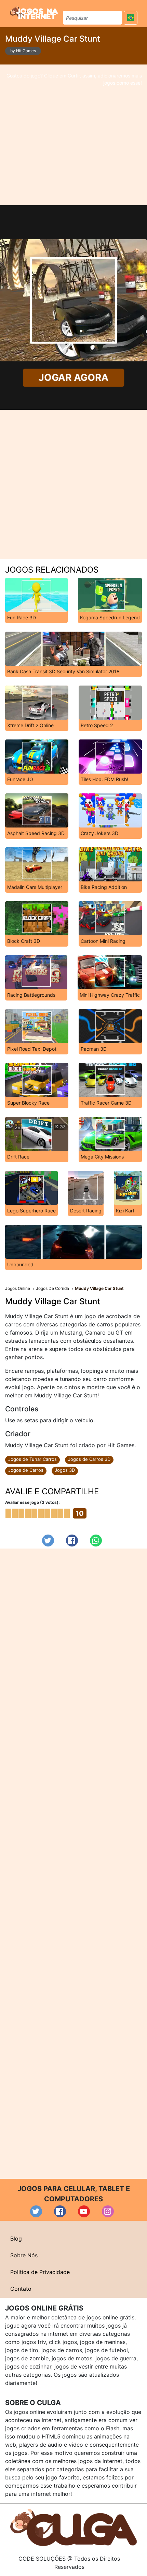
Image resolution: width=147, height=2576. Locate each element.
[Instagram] (108, 2211)
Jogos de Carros (26, 1470)
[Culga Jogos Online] (73, 2527)
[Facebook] (72, 1541)
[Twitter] (48, 1541)
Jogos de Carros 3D (89, 1459)
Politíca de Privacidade (40, 2272)
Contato (21, 2289)
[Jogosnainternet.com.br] (34, 13)
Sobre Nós (24, 2255)
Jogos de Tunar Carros (32, 1459)
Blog (16, 2239)
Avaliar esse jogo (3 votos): (32, 1502)
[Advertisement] (73, 135)
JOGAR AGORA (74, 377)
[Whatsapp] (96, 1541)
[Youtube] (84, 2211)
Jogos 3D (65, 1470)
